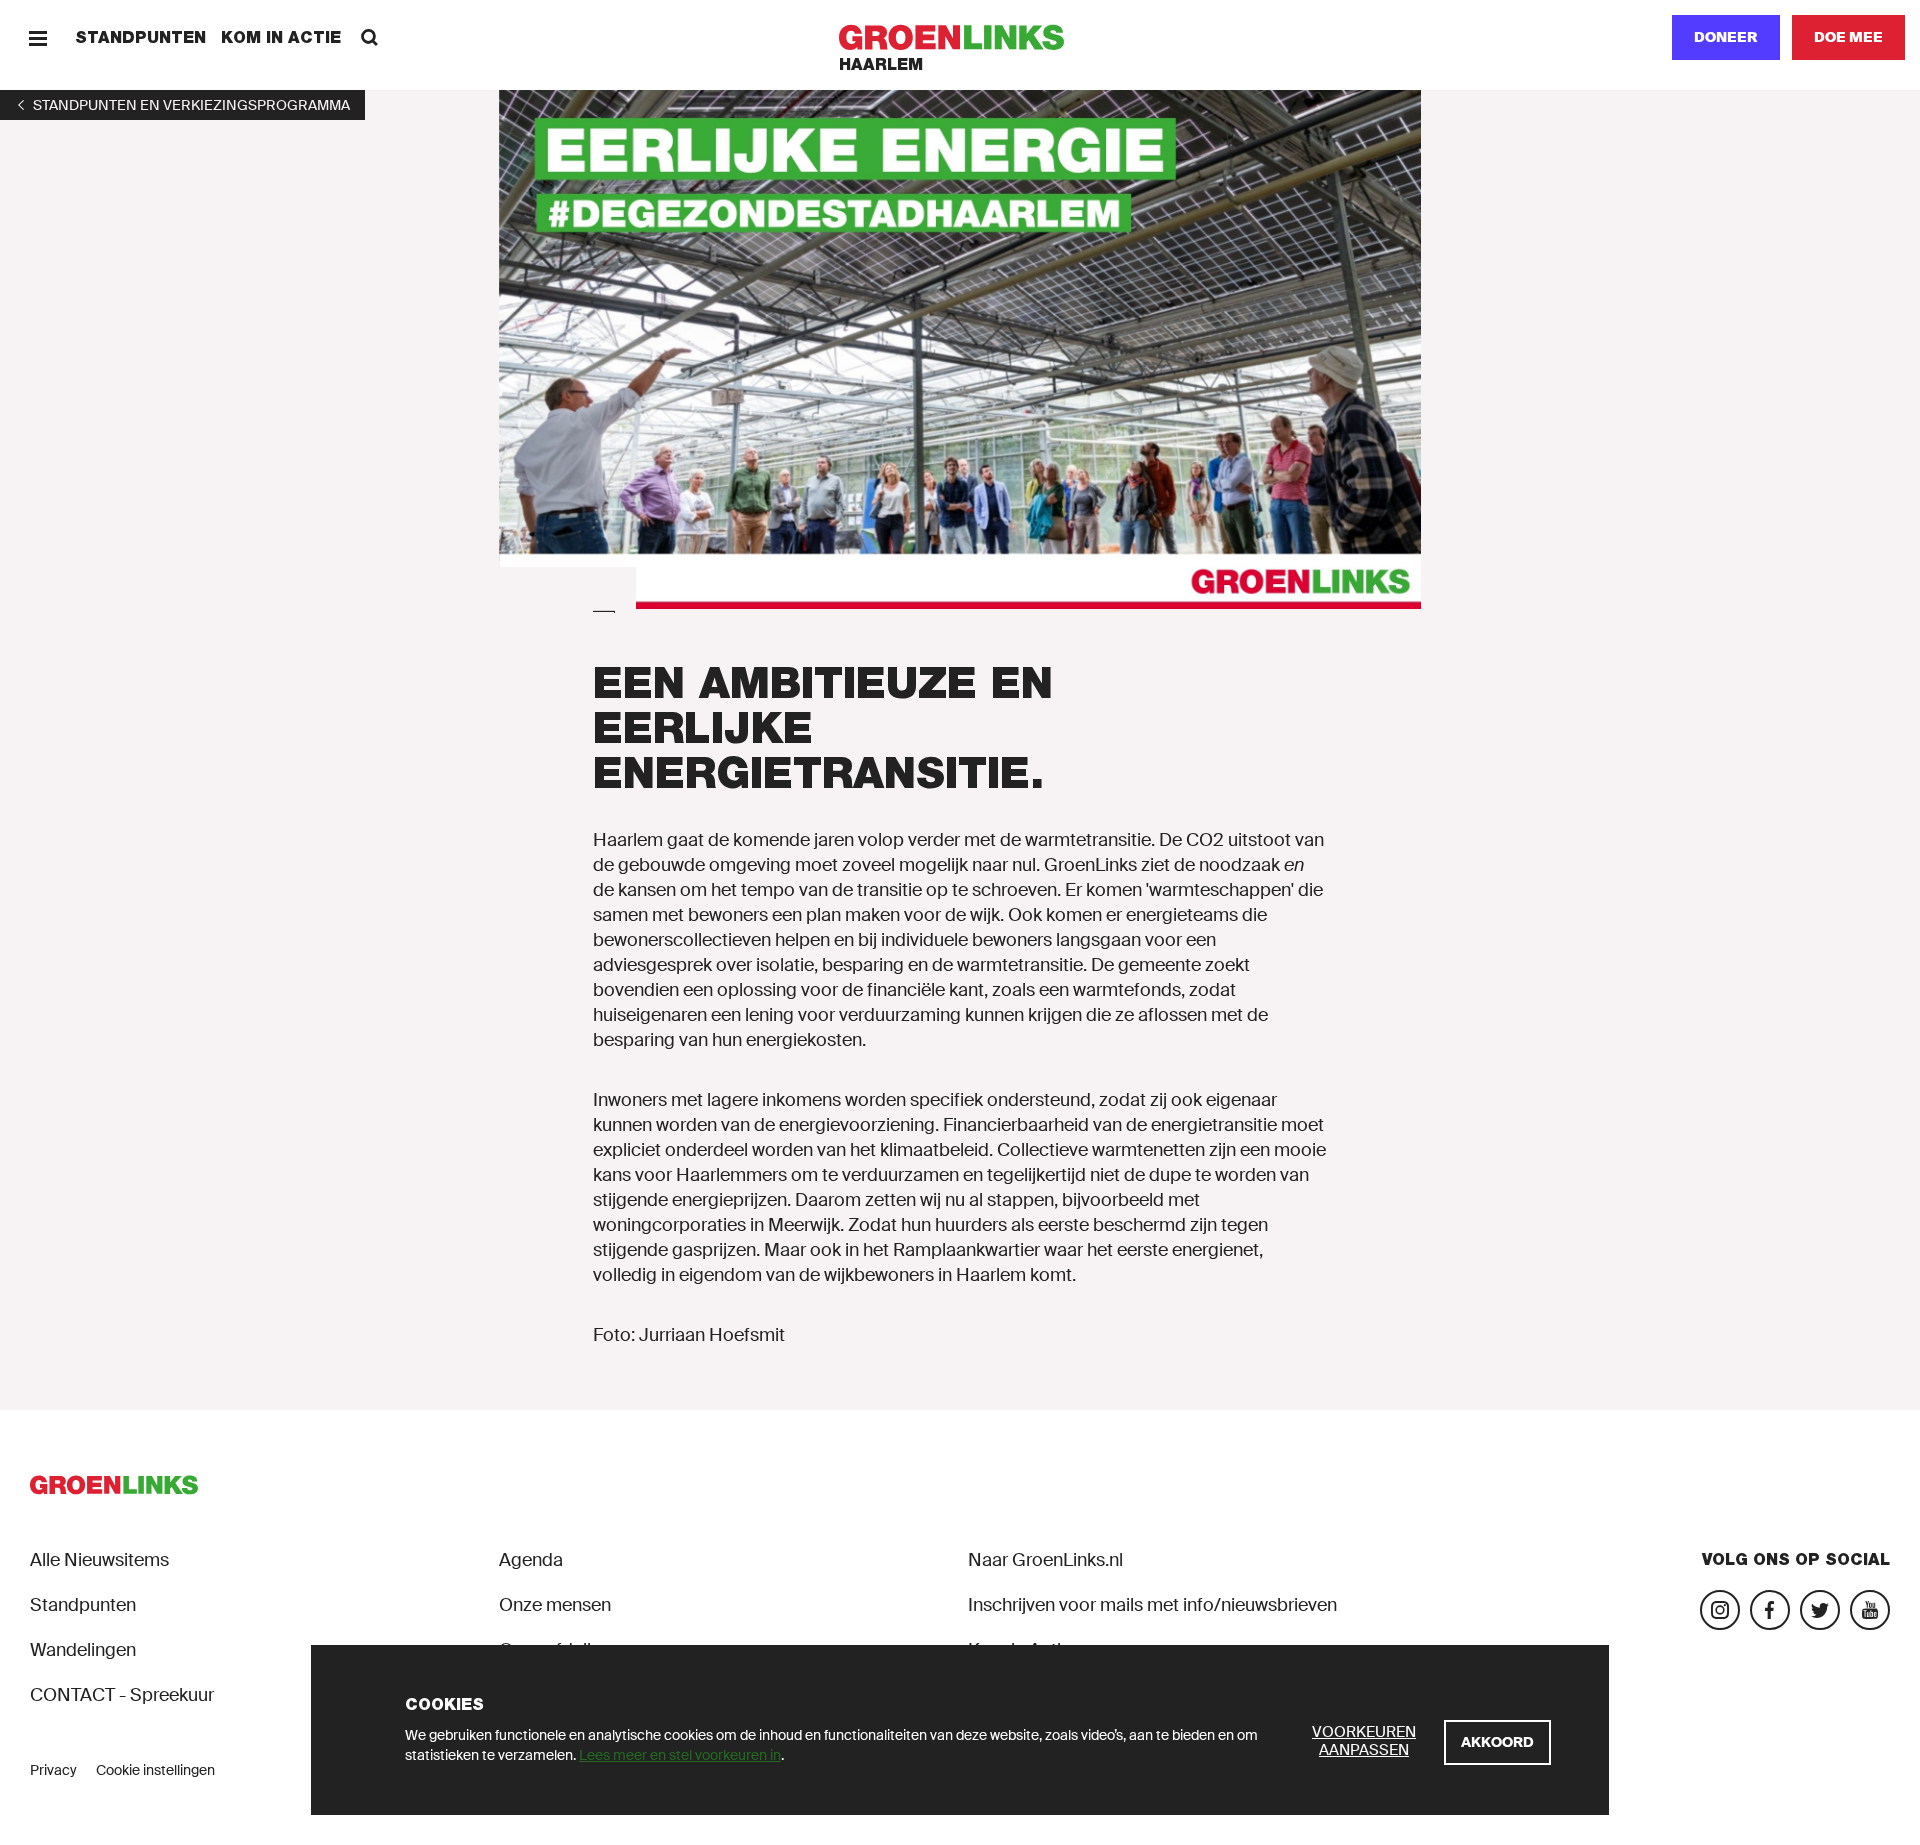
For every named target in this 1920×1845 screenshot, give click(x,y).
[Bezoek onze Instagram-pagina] (1720, 1610)
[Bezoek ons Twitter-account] (1820, 1610)
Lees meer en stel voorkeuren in (680, 1755)
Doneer (1726, 37)
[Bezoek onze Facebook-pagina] (1770, 1610)
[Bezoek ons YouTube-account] (1870, 1610)
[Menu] (37, 37)
